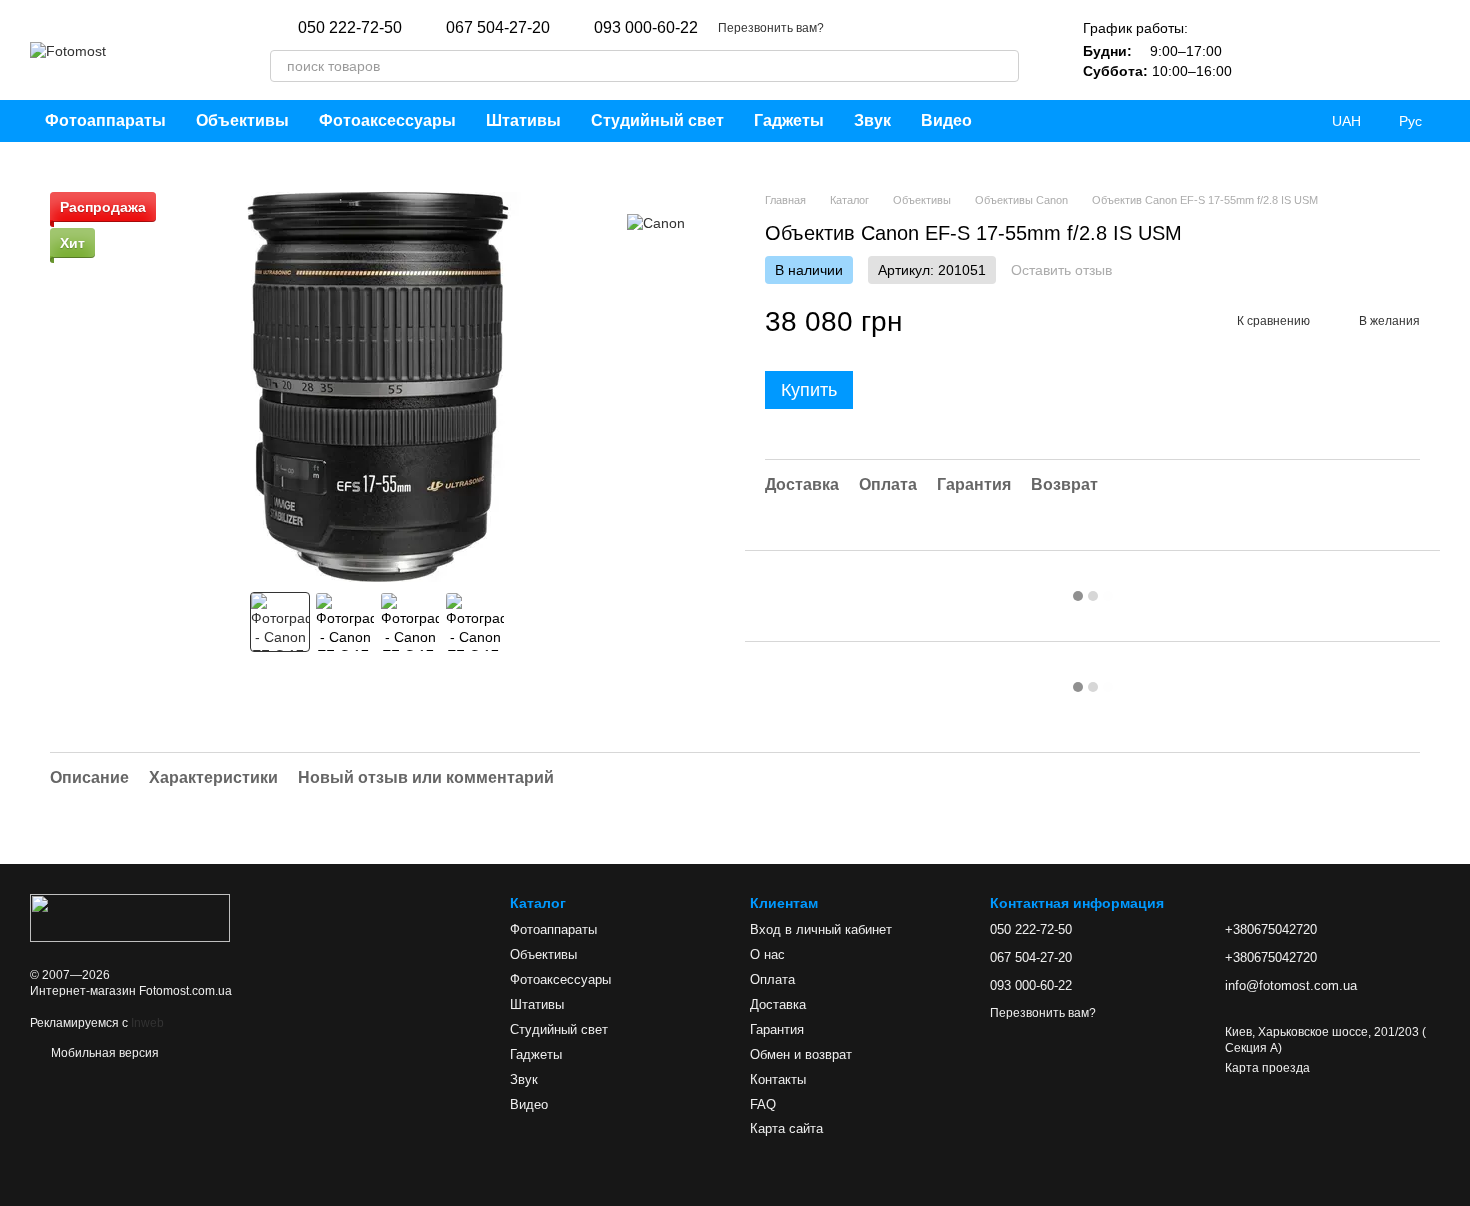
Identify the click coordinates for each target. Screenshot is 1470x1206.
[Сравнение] (1320, 50)
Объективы (242, 120)
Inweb (147, 1023)
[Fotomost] (130, 917)
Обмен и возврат (801, 1054)
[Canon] (656, 221)
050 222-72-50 (350, 28)
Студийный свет (657, 120)
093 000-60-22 (646, 28)
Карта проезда (1267, 1068)
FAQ (763, 1104)
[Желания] (1268, 50)
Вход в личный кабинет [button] (821, 929)
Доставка (778, 1004)
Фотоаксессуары (387, 120)
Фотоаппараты (105, 120)
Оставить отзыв (1061, 270)
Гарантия (777, 1029)
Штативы (523, 120)
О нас (767, 954)
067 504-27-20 (498, 28)
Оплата (772, 979)
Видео (946, 120)
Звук (872, 120)
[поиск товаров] (1003, 66)
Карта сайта (786, 1128)
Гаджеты (789, 120)
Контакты (778, 1079)
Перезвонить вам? (771, 28)
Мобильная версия (103, 1053)
